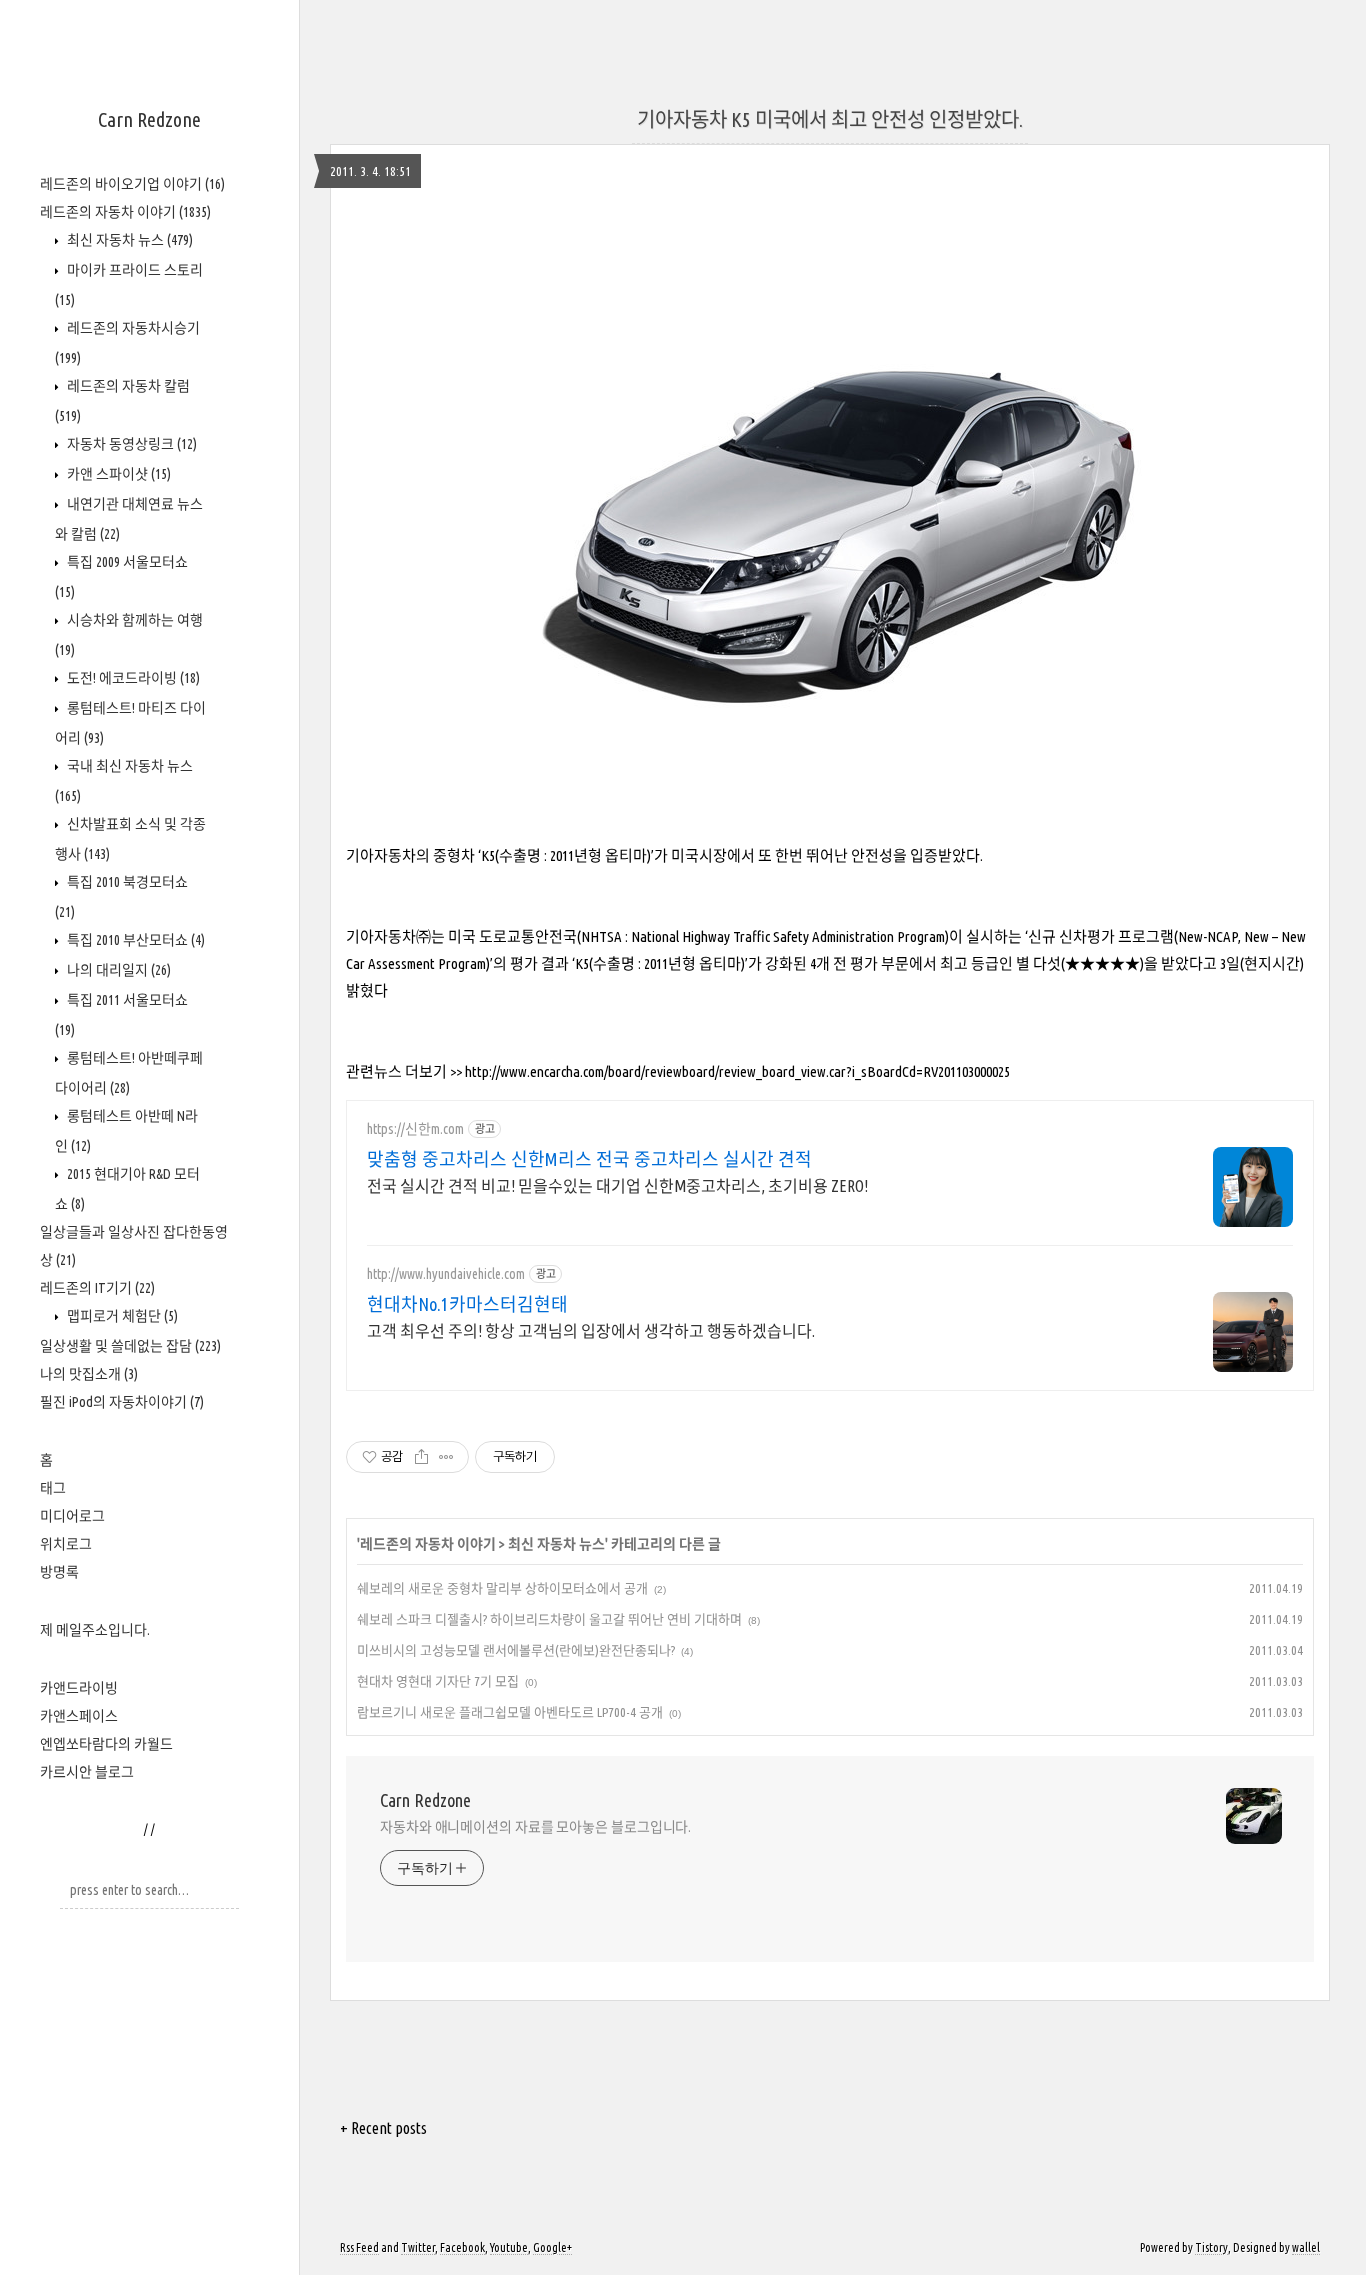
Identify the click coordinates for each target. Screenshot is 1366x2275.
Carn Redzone (149, 119)
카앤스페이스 (79, 1716)
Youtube (509, 2247)
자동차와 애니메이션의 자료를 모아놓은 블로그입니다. (535, 1827)
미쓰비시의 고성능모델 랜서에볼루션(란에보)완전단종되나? (516, 1650)
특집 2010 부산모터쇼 (134, 940)
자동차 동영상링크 (130, 444)
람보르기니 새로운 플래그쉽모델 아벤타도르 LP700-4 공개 (510, 1712)
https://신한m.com (415, 1129)
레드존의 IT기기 (97, 1288)
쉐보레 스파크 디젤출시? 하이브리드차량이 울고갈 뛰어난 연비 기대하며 (549, 1619)
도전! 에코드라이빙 (132, 678)
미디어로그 (72, 1516)
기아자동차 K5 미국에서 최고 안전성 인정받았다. (830, 119)
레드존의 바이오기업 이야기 (132, 184)
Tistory (1211, 2247)
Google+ (552, 2247)
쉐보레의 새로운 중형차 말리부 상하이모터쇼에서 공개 (502, 1588)
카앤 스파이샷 (117, 474)
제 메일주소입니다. (95, 1630)
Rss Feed (359, 2247)
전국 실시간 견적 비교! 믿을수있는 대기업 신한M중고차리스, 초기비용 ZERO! (617, 1186)
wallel (1306, 2247)
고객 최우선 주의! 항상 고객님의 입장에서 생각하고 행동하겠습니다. (591, 1331)
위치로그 (66, 1544)
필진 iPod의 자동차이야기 (122, 1402)
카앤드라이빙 (79, 1688)
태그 (53, 1488)
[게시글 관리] (446, 1457)
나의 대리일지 (117, 970)
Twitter (418, 2247)
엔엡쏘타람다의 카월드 (106, 1744)
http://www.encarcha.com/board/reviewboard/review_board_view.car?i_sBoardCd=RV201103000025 (737, 1071)
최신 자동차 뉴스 (128, 240)
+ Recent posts (383, 2128)
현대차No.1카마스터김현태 (467, 1304)
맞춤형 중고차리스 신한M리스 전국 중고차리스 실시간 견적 (589, 1159)
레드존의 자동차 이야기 (125, 212)
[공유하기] (421, 1457)
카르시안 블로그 (87, 1772)
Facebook (462, 2247)
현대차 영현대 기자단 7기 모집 (438, 1681)
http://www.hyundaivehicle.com (446, 1274)
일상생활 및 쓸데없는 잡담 (130, 1346)
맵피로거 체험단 (121, 1316)
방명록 (59, 1572)
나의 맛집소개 (89, 1374)
